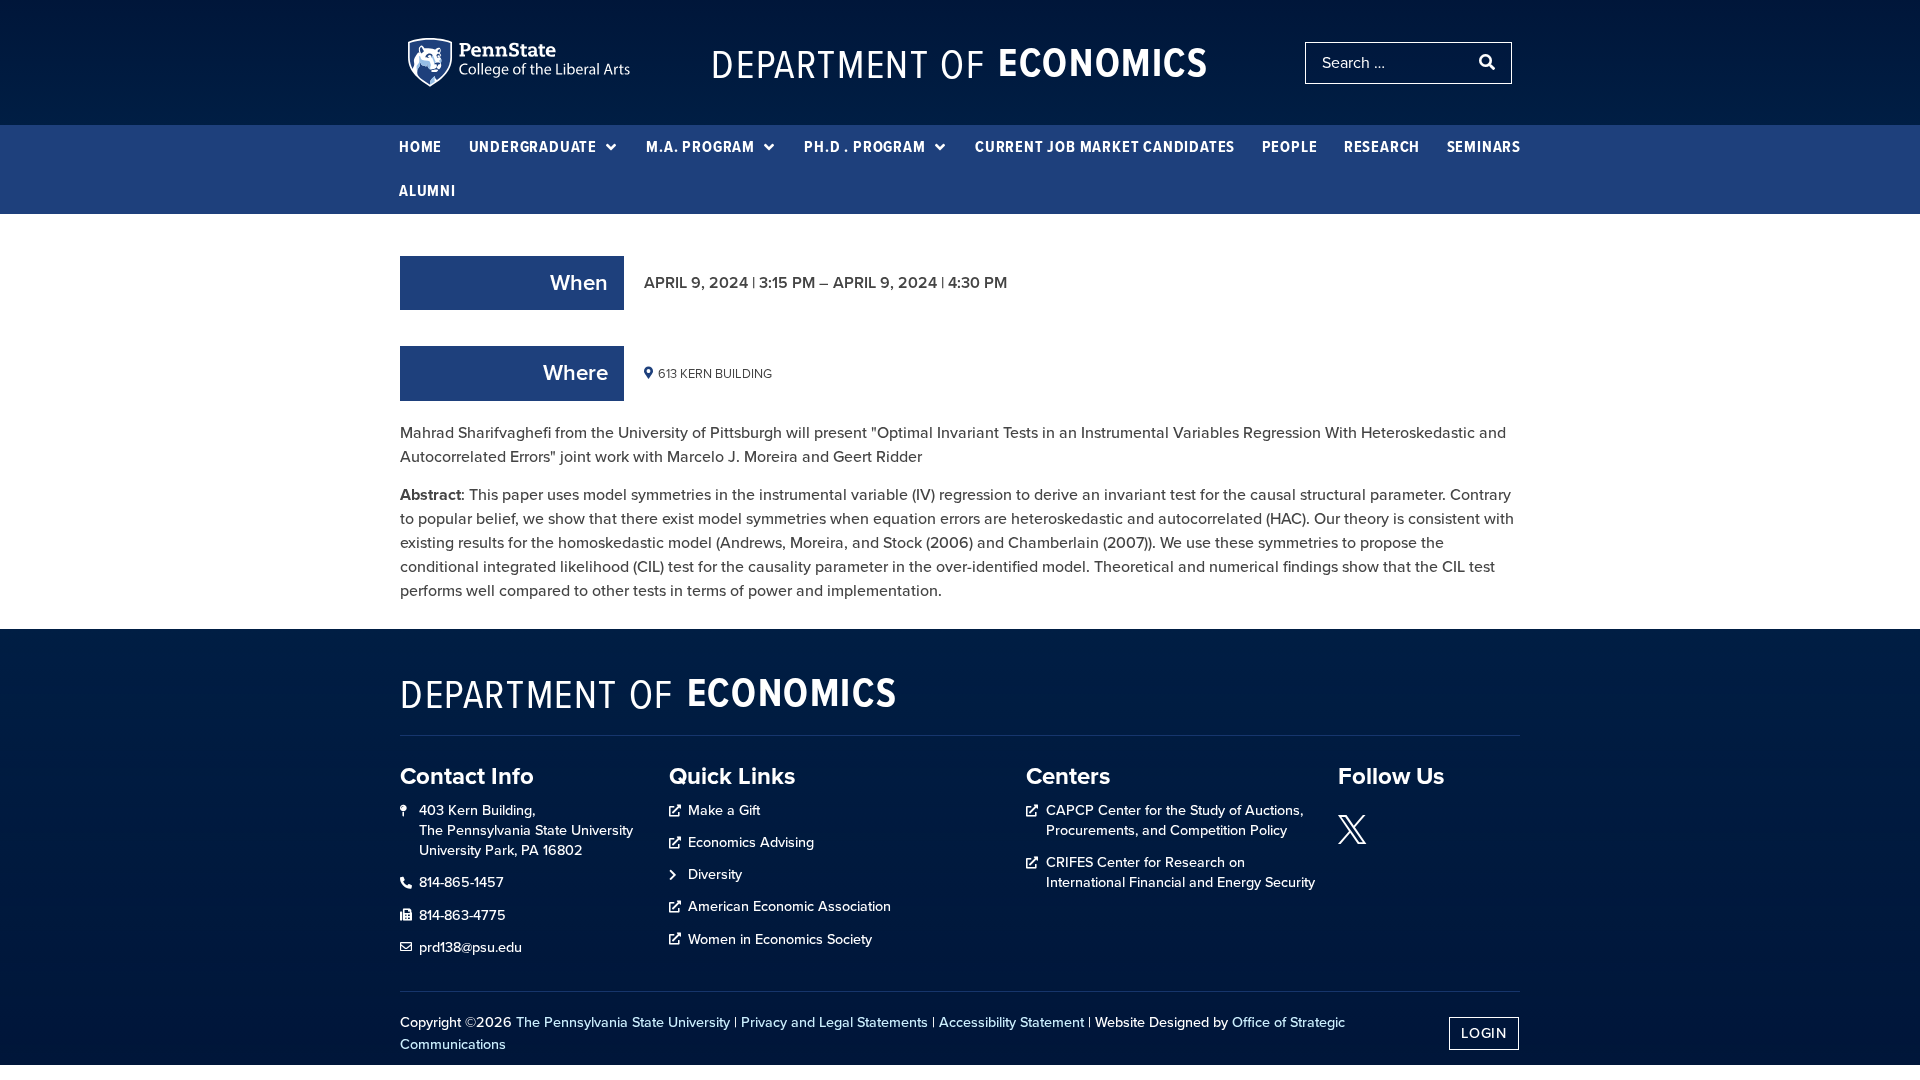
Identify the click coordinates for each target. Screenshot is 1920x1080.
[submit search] (1489, 63)
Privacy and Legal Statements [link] (834, 1022)
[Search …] (1386, 63)
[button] (544, 147)
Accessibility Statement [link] (1011, 1022)
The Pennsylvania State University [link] (623, 1022)
